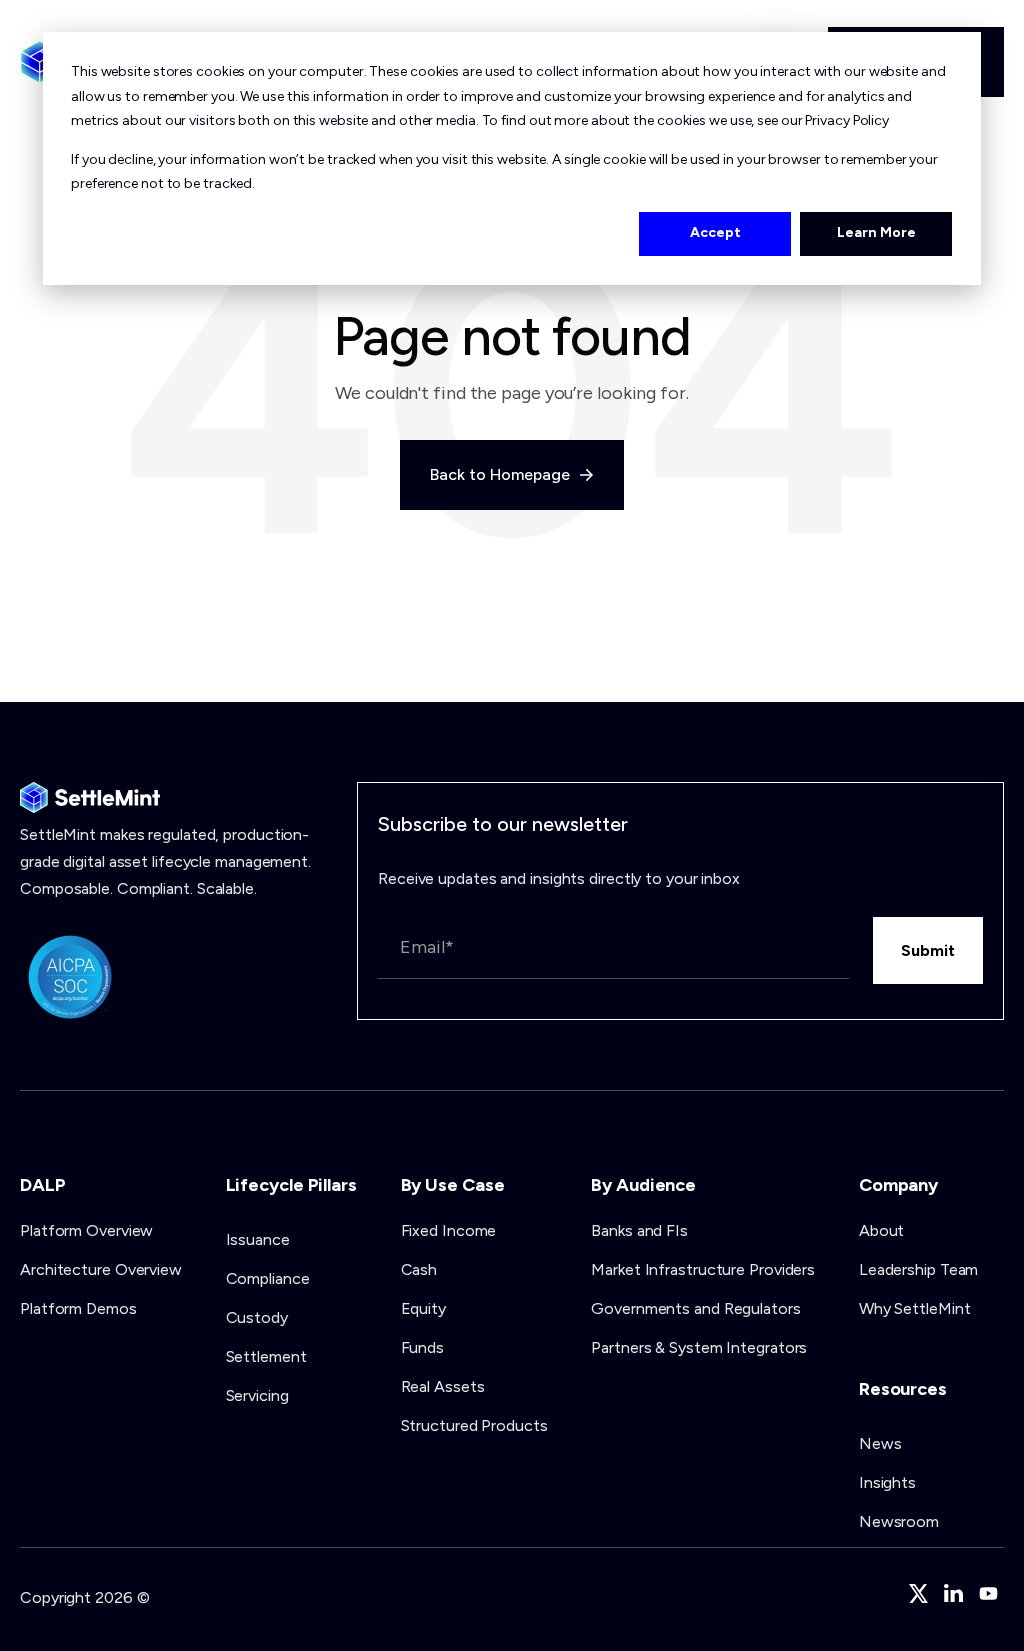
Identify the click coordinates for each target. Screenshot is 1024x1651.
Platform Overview (86, 1230)
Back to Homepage (502, 474)
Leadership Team (919, 1269)
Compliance (268, 1278)
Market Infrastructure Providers (703, 1269)
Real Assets (443, 1386)
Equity (423, 1308)
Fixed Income (449, 1230)
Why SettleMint (915, 1308)
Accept (715, 232)
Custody (257, 1317)
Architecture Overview (101, 1269)
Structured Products (474, 1425)
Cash (419, 1269)
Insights (887, 1482)
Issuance (258, 1239)
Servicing (257, 1395)
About (882, 1230)
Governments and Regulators (695, 1308)
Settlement (266, 1356)
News (880, 1443)
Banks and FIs (639, 1230)
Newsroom (899, 1521)
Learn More (876, 232)
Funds (423, 1347)
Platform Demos (78, 1308)
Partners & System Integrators (699, 1347)
